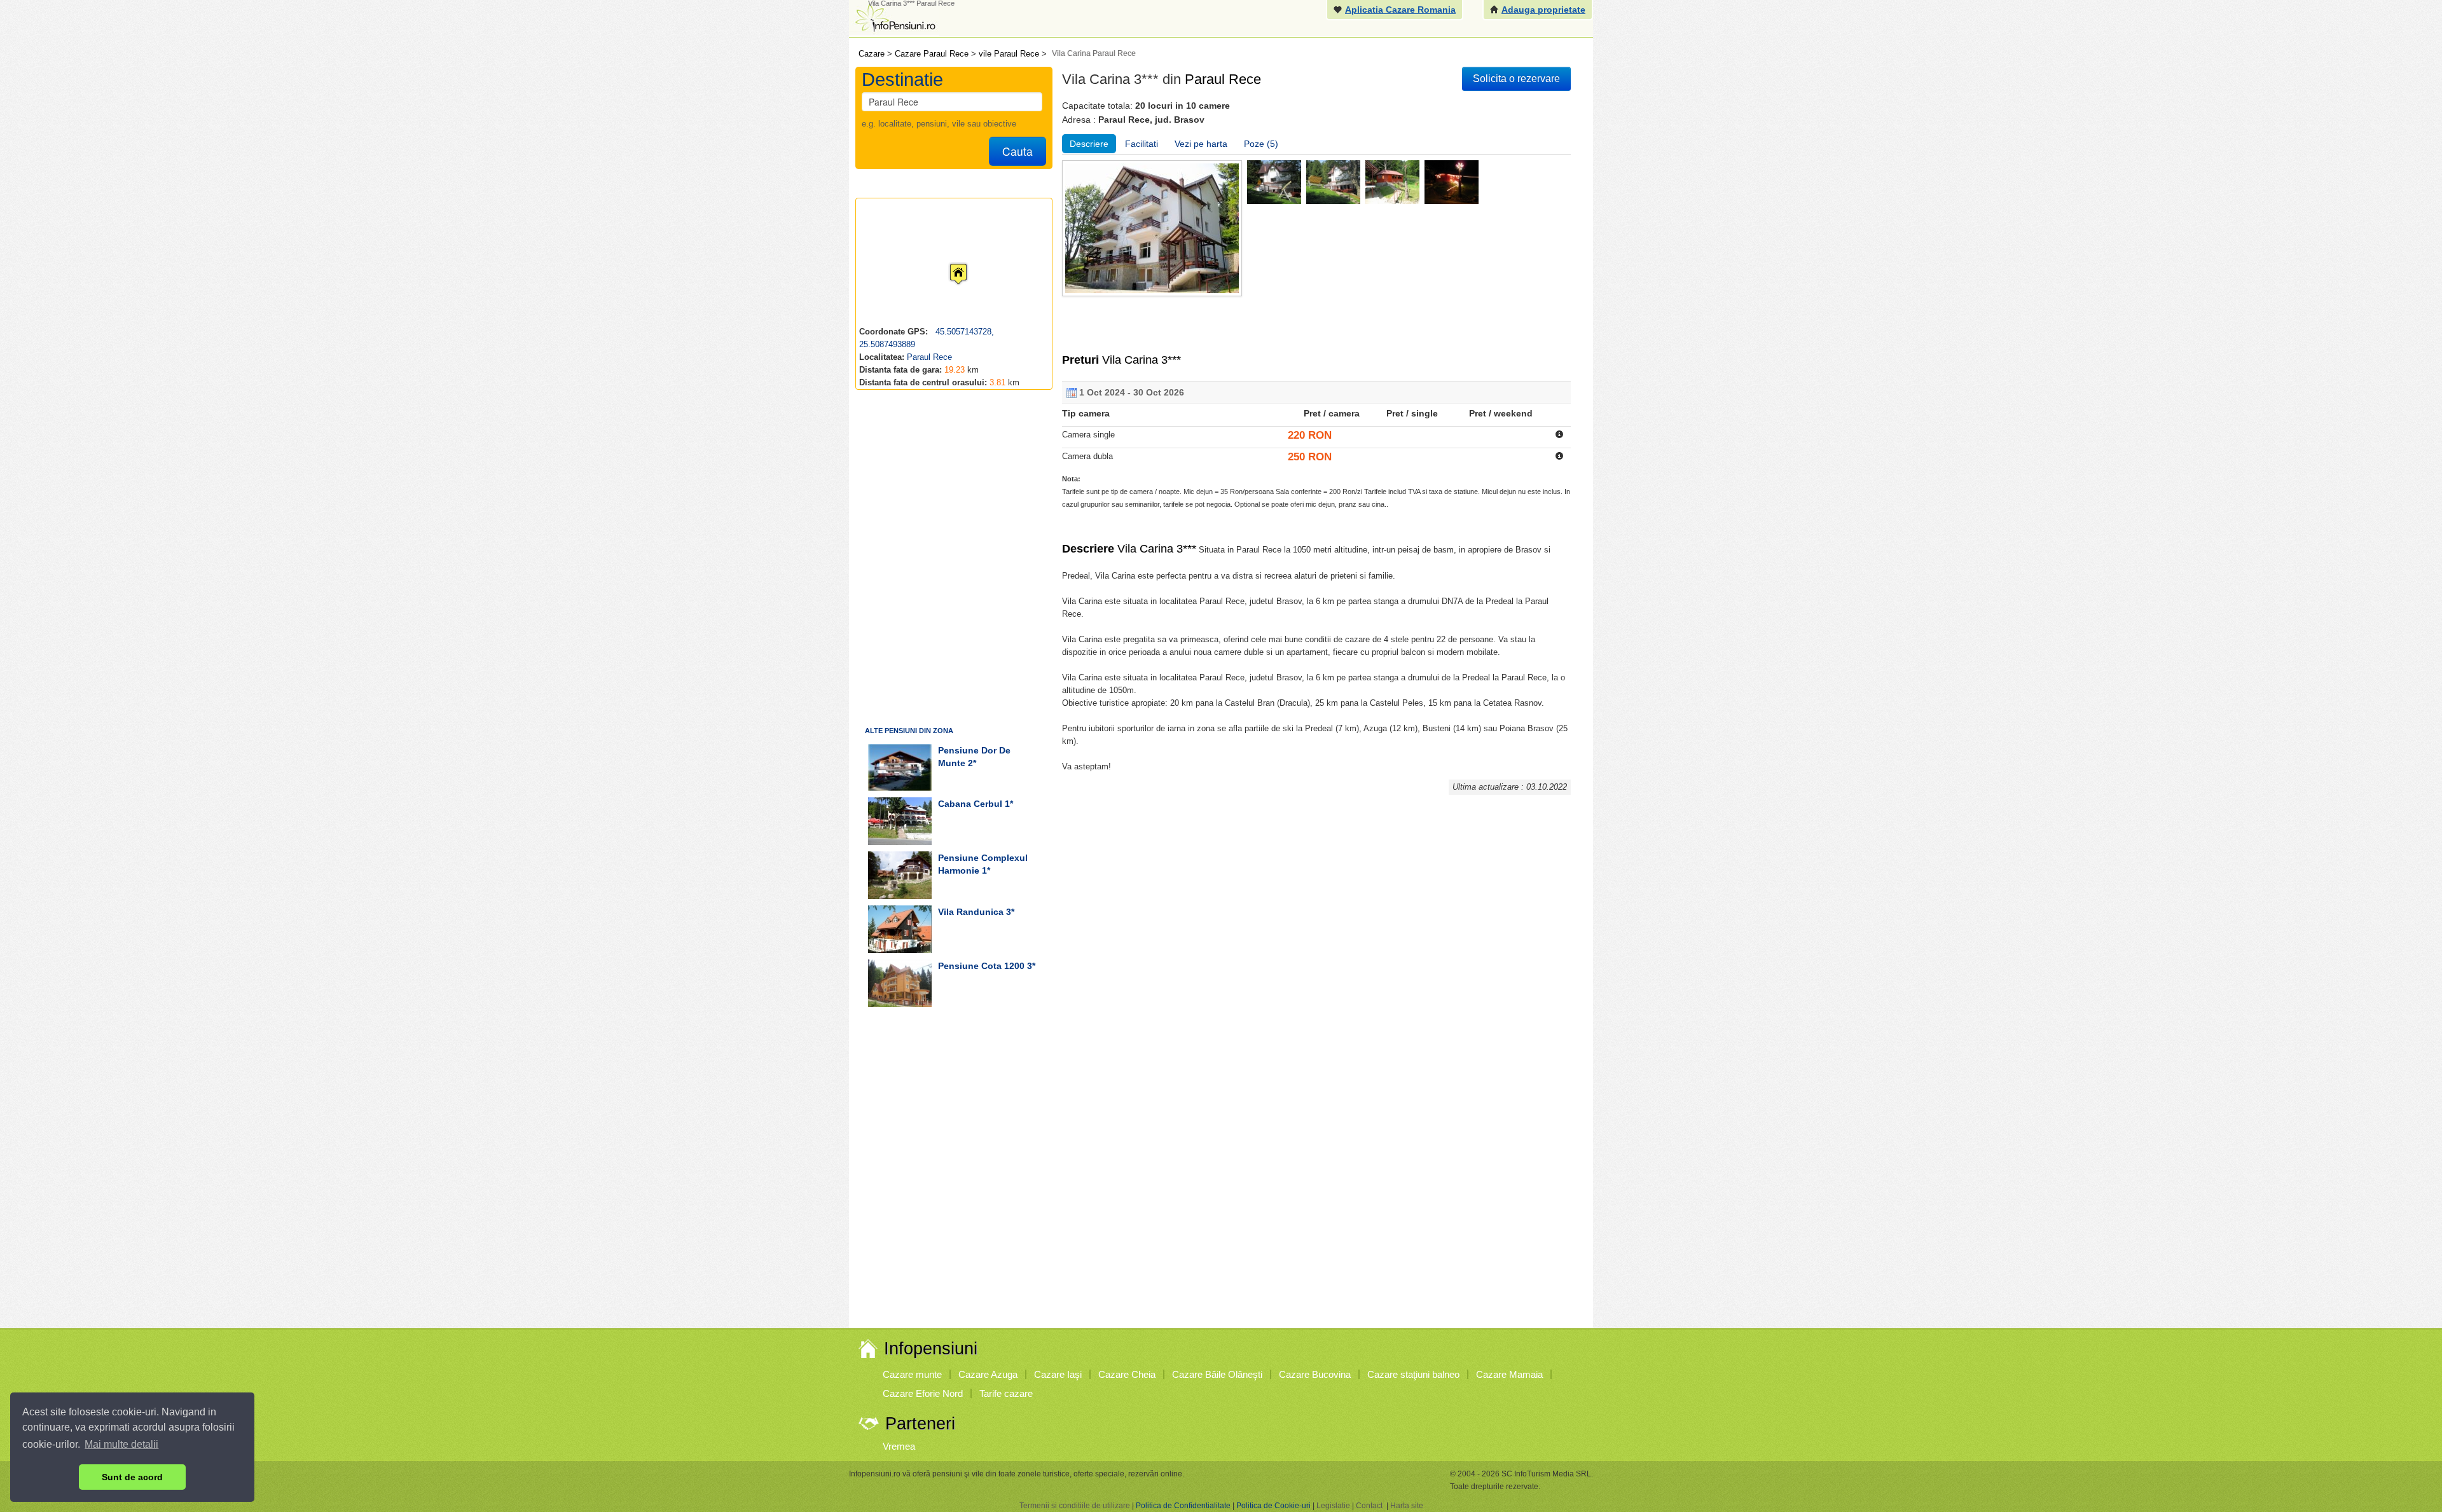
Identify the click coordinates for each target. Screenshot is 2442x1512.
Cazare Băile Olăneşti (1217, 1374)
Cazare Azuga (988, 1374)
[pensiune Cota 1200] (900, 983)
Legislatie (1333, 1506)
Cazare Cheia (1127, 1374)
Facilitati (1142, 144)
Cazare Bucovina (1315, 1374)
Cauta (1018, 151)
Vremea (899, 1446)
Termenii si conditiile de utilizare (1075, 1506)
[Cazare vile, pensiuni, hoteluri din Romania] (894, 17)
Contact (1369, 1506)
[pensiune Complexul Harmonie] (900, 875)
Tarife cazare (1006, 1393)
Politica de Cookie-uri (1273, 1506)
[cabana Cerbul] (900, 821)
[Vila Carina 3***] (1274, 182)
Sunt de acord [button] (132, 1477)
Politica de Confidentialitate (1183, 1506)
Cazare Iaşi (1058, 1374)
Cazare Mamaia (1509, 1374)
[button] (948, 262)
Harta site (1407, 1506)
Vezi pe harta (1201, 144)
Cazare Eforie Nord (923, 1393)
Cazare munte (912, 1374)
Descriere (1089, 144)
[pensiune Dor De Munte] (900, 767)
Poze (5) (1261, 144)
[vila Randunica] (900, 929)
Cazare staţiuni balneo (1413, 1374)
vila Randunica (971, 912)
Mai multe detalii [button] (121, 1444)
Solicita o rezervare (1516, 79)
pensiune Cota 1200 (981, 966)
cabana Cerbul (970, 804)
